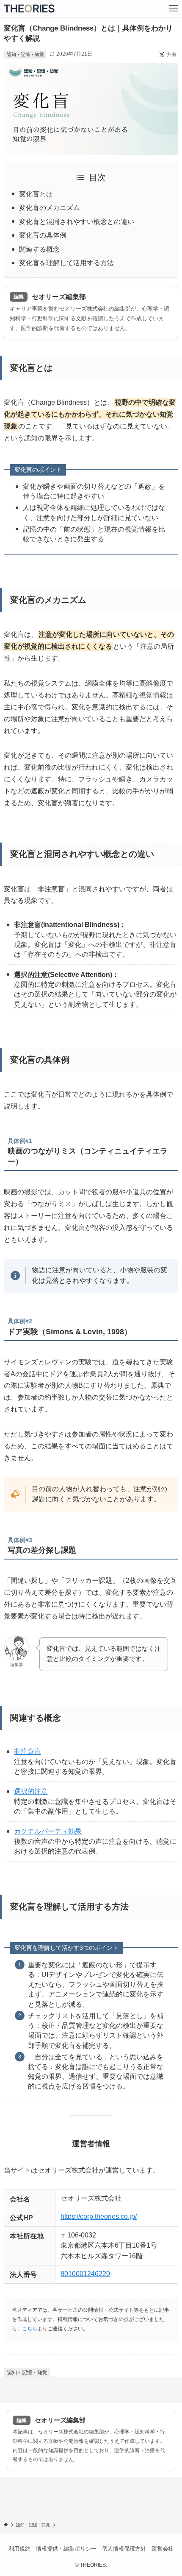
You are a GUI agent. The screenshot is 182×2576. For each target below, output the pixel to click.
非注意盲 (28, 1751)
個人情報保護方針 (124, 2549)
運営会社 (163, 2549)
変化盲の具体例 (43, 235)
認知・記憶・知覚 (25, 54)
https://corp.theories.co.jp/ (99, 2216)
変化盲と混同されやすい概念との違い (77, 222)
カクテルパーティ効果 (48, 1831)
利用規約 (19, 2549)
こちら (30, 2329)
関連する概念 (39, 249)
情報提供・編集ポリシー (66, 2549)
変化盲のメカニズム (50, 208)
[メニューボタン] (174, 8)
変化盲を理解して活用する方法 (66, 263)
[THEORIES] (29, 8)
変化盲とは (36, 194)
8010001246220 (85, 2274)
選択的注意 (31, 1791)
